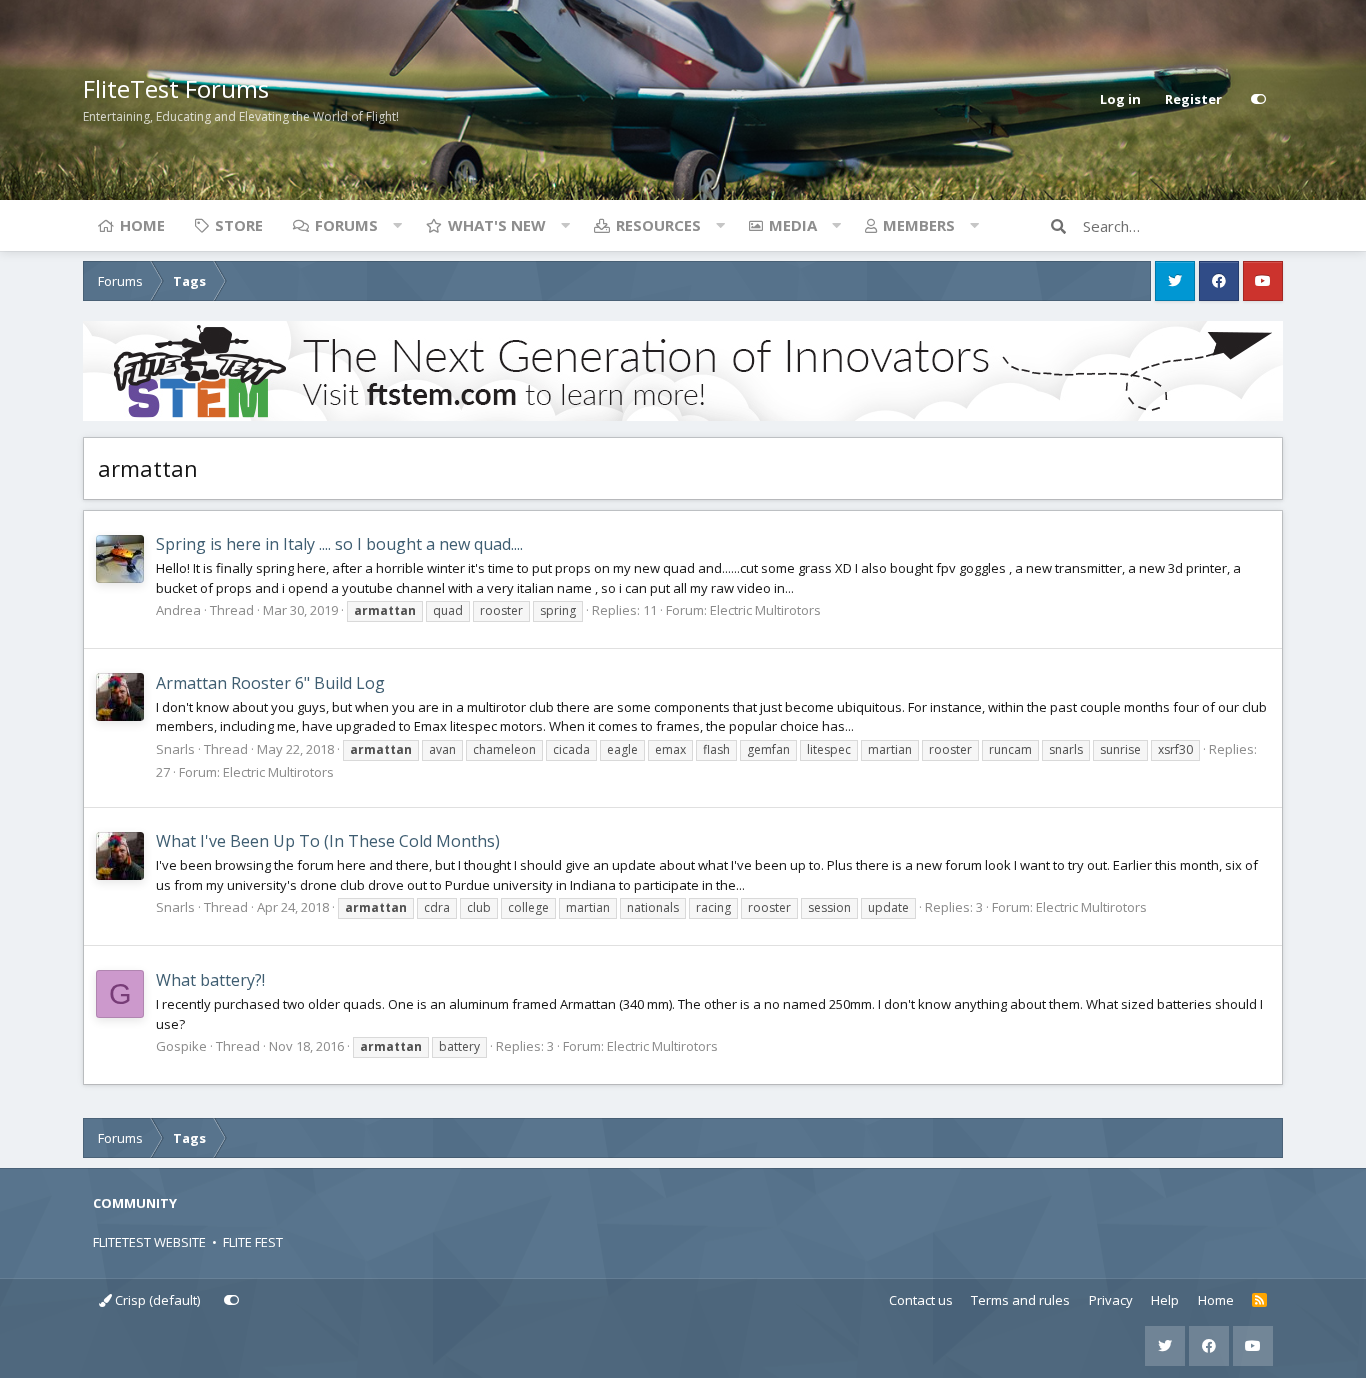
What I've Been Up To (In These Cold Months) (328, 841)
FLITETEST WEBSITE (149, 1242)
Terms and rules (1020, 1300)
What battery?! (210, 980)
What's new (497, 225)
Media (793, 225)
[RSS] (1259, 1301)
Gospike (181, 1046)
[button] (397, 225)
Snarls (175, 749)
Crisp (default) (156, 1300)
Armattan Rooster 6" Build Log (270, 683)
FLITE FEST (253, 1242)
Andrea (178, 610)
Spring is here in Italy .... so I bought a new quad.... (339, 544)
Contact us (921, 1300)
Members (919, 225)
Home (142, 225)
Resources (658, 225)
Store (239, 225)
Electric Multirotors (765, 610)
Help (1165, 1300)
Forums (346, 225)
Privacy (1111, 1300)
